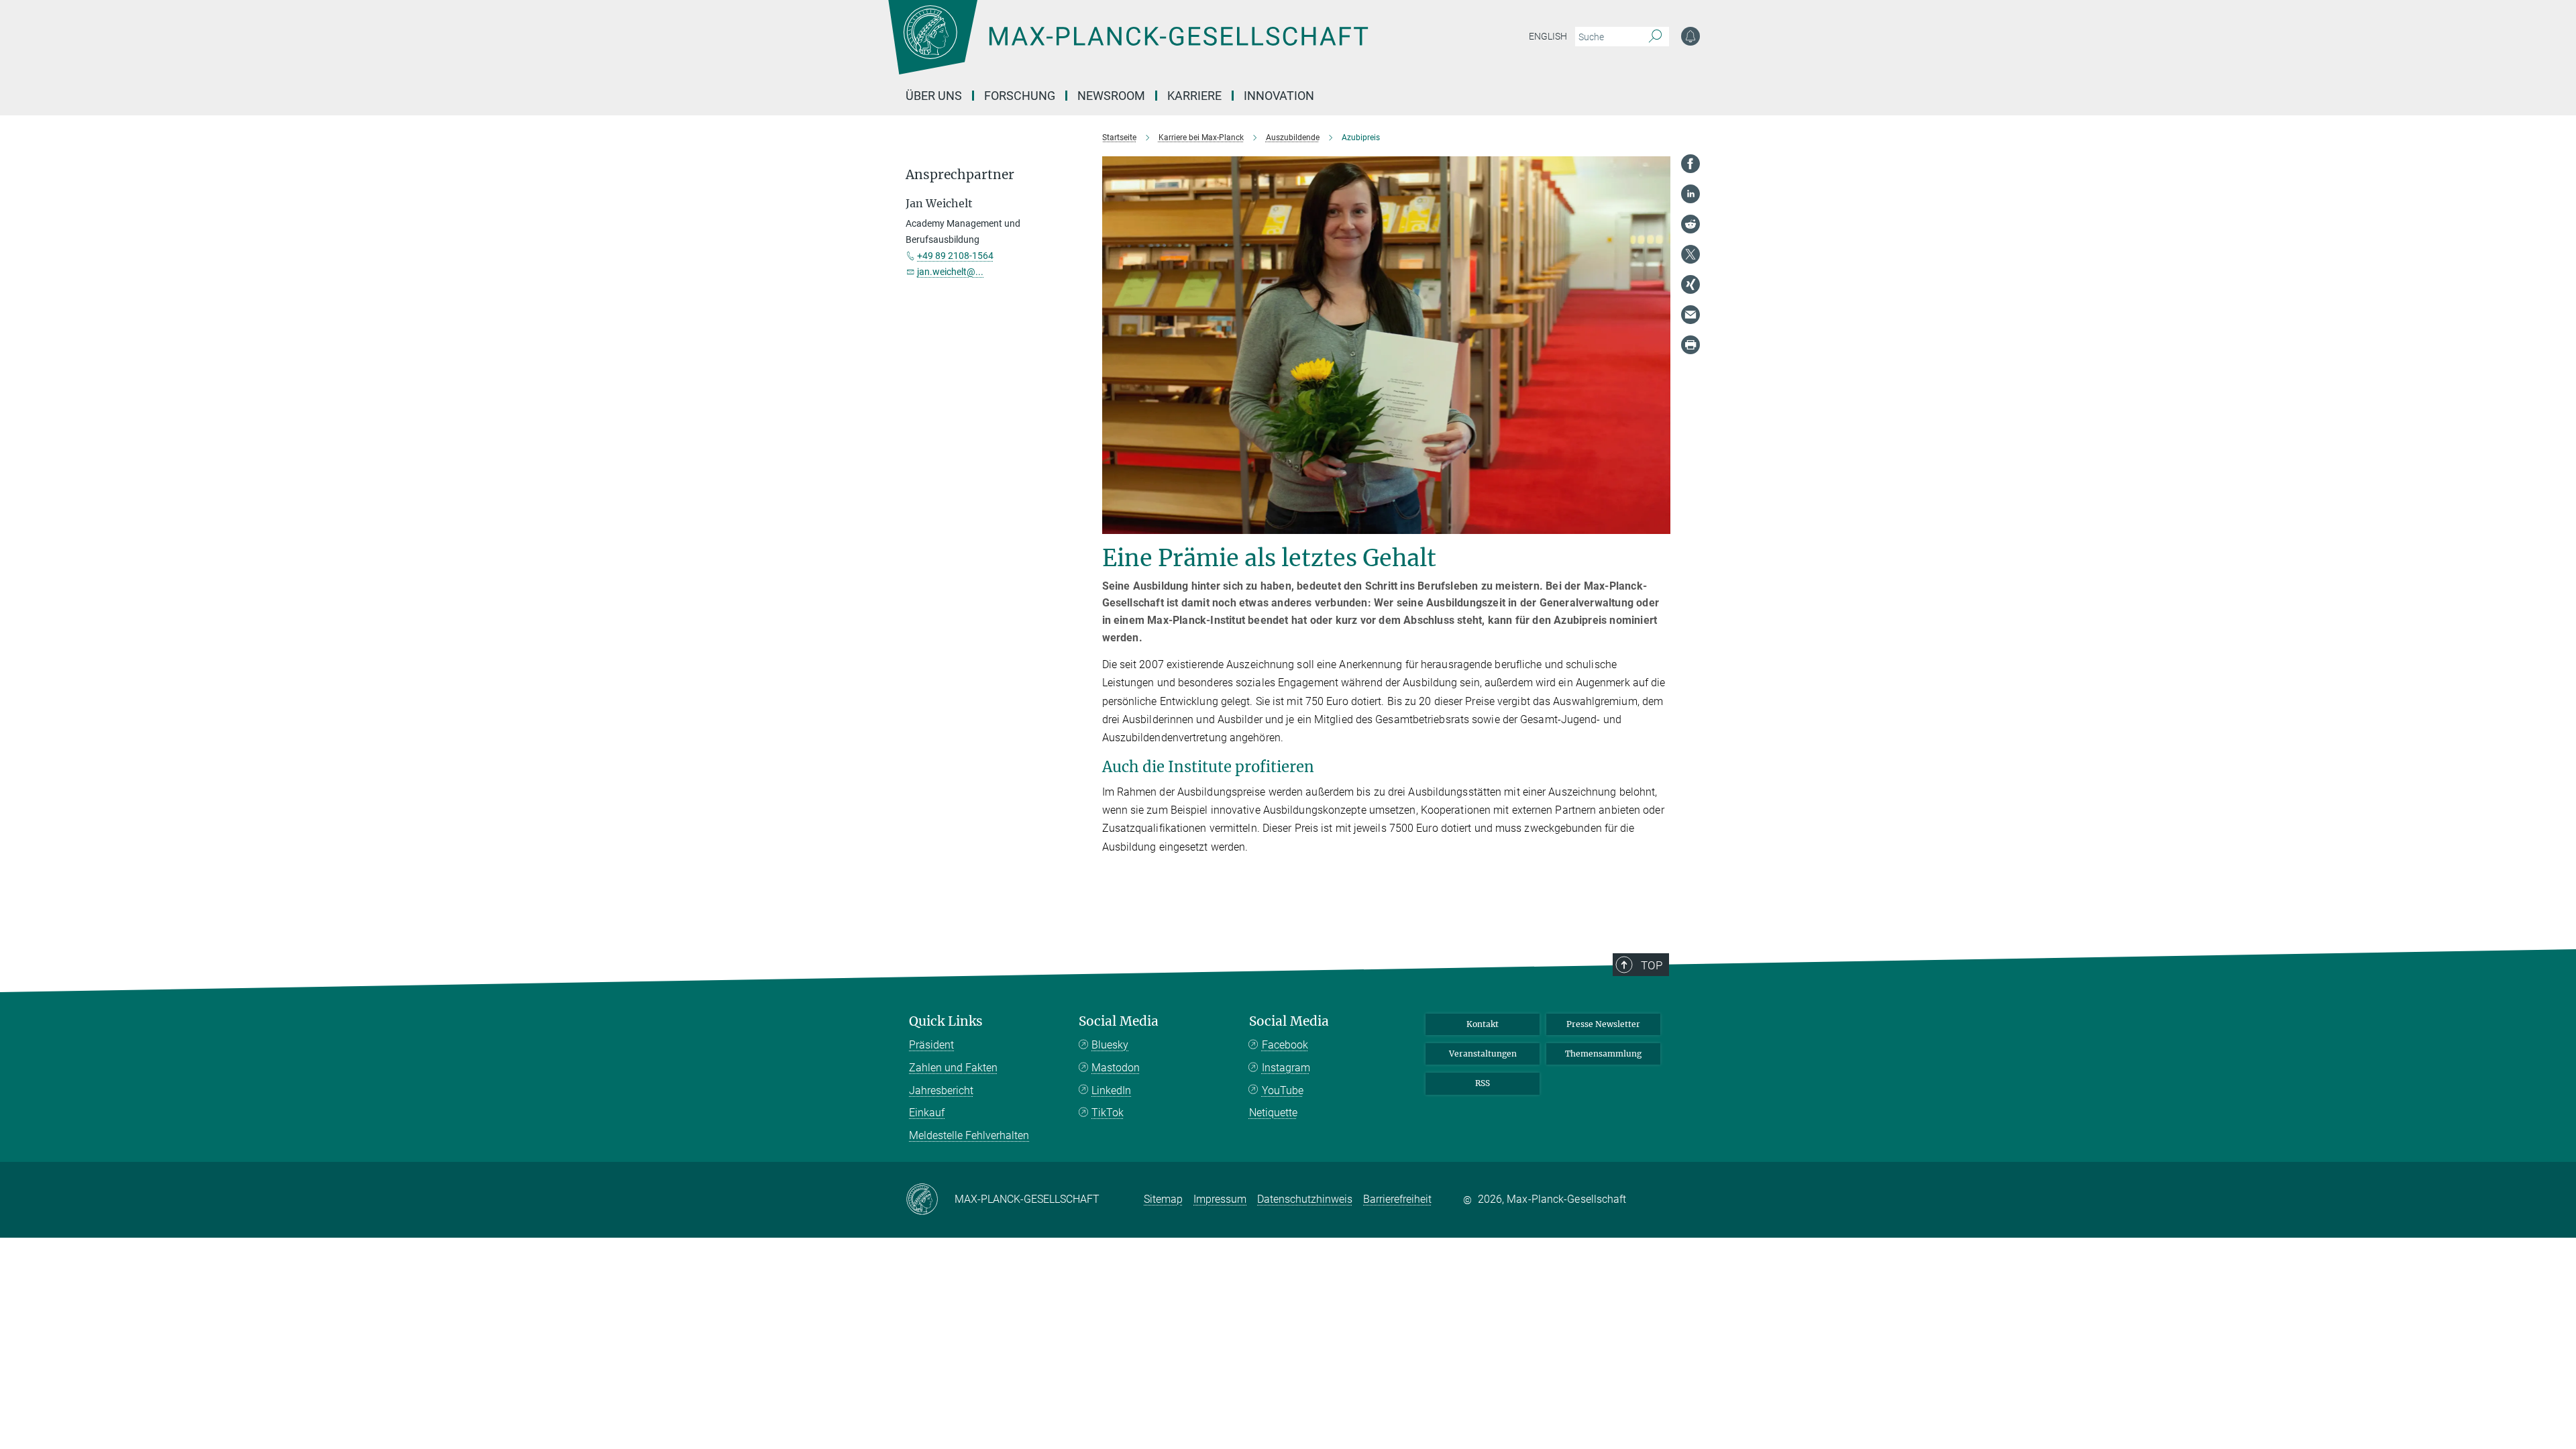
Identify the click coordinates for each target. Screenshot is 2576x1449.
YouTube (1283, 1090)
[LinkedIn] (1690, 194)
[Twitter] (1690, 254)
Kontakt (1483, 1024)
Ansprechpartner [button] (960, 175)
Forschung (1020, 96)
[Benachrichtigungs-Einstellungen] (1690, 36)
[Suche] (1655, 37)
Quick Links (946, 1021)
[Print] (1690, 345)
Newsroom (1111, 96)
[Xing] (1690, 284)
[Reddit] (1690, 224)
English (1548, 36)
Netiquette (1273, 1113)
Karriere (1194, 96)
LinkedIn (1111, 1090)
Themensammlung (1603, 1054)
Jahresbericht (941, 1090)
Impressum (1220, 1199)
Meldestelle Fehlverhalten (969, 1135)
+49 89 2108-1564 (955, 256)
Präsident (931, 1045)
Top (1652, 965)
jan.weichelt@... (950, 272)
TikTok (1108, 1113)
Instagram (1286, 1068)
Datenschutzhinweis (1305, 1199)
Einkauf (927, 1113)
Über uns (934, 96)
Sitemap (1163, 1199)
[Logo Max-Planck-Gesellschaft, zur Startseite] (1128, 47)
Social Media (1119, 1021)
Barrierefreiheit (1397, 1199)
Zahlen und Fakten (953, 1068)
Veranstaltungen (1483, 1054)
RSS (1483, 1083)
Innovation (1279, 96)
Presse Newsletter (1603, 1024)
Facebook (1285, 1045)
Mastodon (1116, 1068)
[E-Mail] (1690, 315)
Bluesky (1110, 1045)
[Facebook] (1690, 164)
